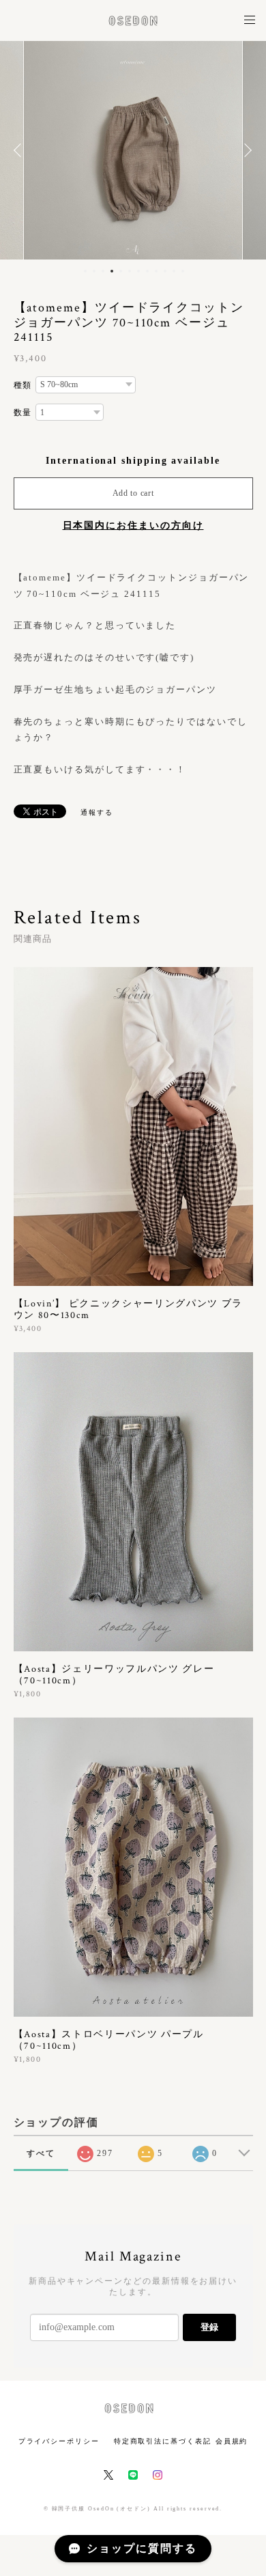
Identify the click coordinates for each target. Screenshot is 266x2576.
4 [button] (112, 271)
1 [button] (85, 271)
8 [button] (147, 271)
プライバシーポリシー (59, 2441)
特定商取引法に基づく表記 (163, 2441)
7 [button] (138, 271)
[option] (133, 150)
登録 (209, 2327)
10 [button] (165, 271)
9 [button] (156, 271)
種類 (23, 385)
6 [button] (130, 271)
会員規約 (232, 2441)
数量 (23, 412)
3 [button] (103, 271)
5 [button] (121, 271)
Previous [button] (20, 150)
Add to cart (133, 493)
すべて (41, 2153)
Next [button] (246, 150)
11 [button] (174, 271)
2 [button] (94, 271)
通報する (97, 812)
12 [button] (183, 271)
